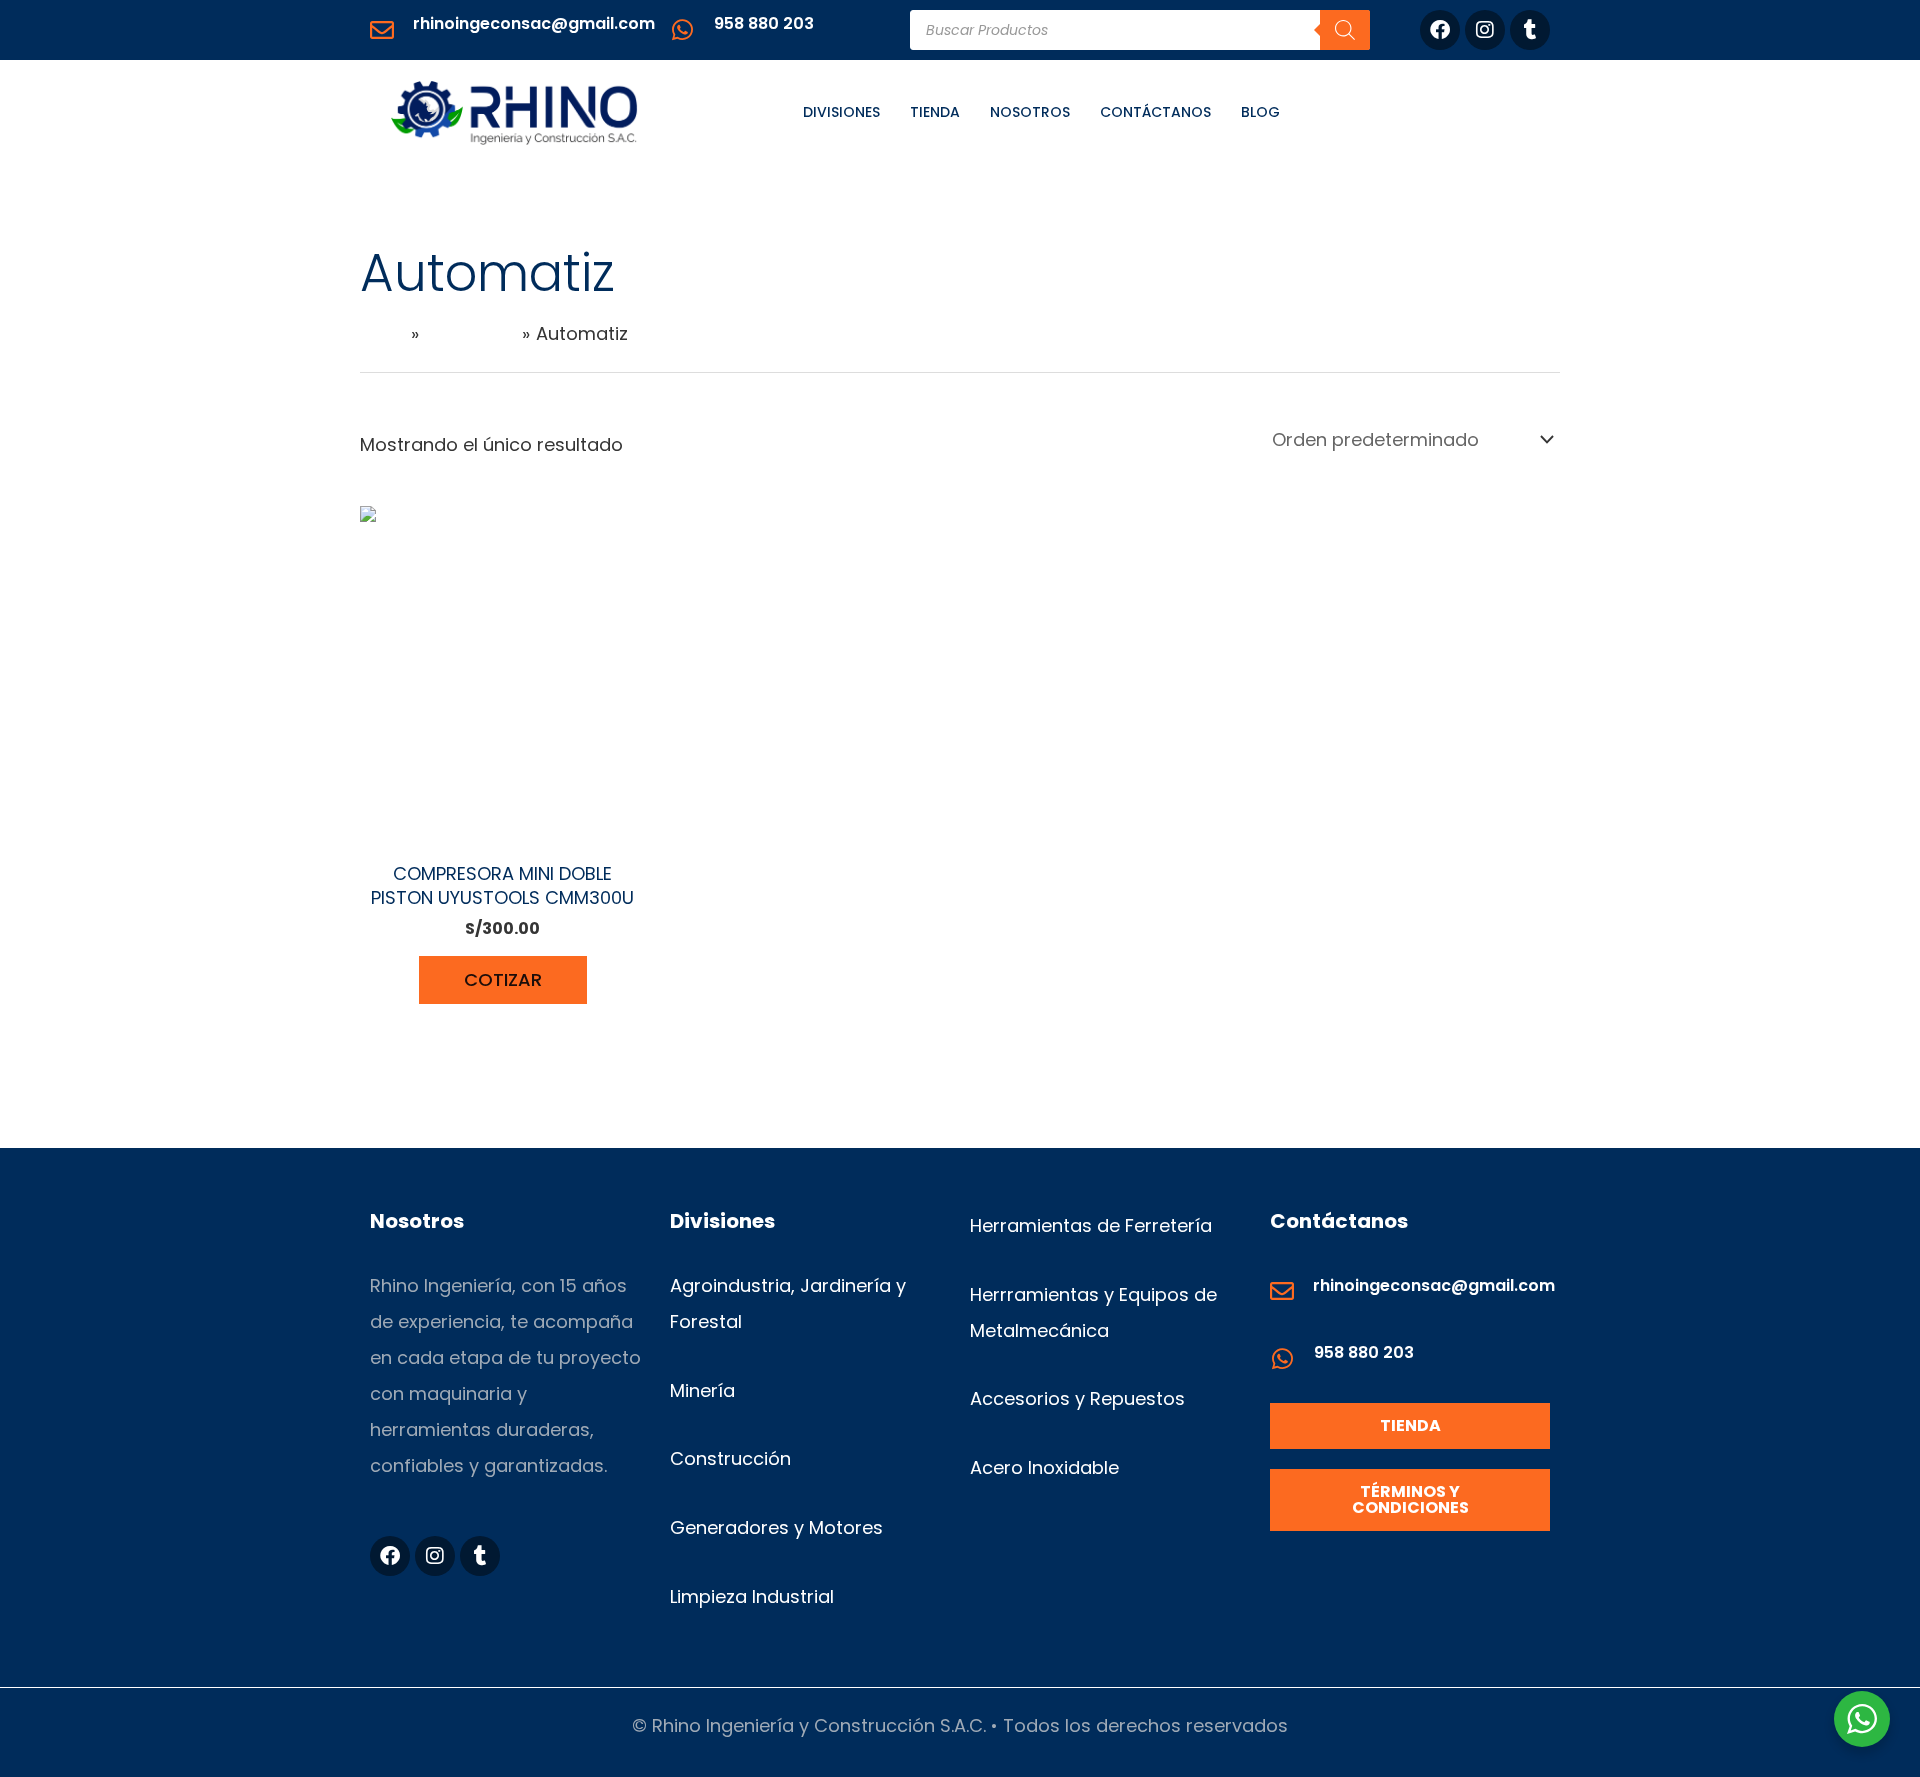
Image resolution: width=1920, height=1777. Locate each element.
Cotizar (503, 979)
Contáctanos (1155, 112)
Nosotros (1030, 112)
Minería (702, 1390)
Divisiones (841, 112)
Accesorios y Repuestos (1077, 1398)
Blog (1260, 112)
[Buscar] (1345, 30)
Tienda (935, 112)
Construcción (730, 1458)
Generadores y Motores (776, 1527)
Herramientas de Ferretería (1091, 1225)
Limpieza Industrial (752, 1596)
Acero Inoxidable (1044, 1467)
